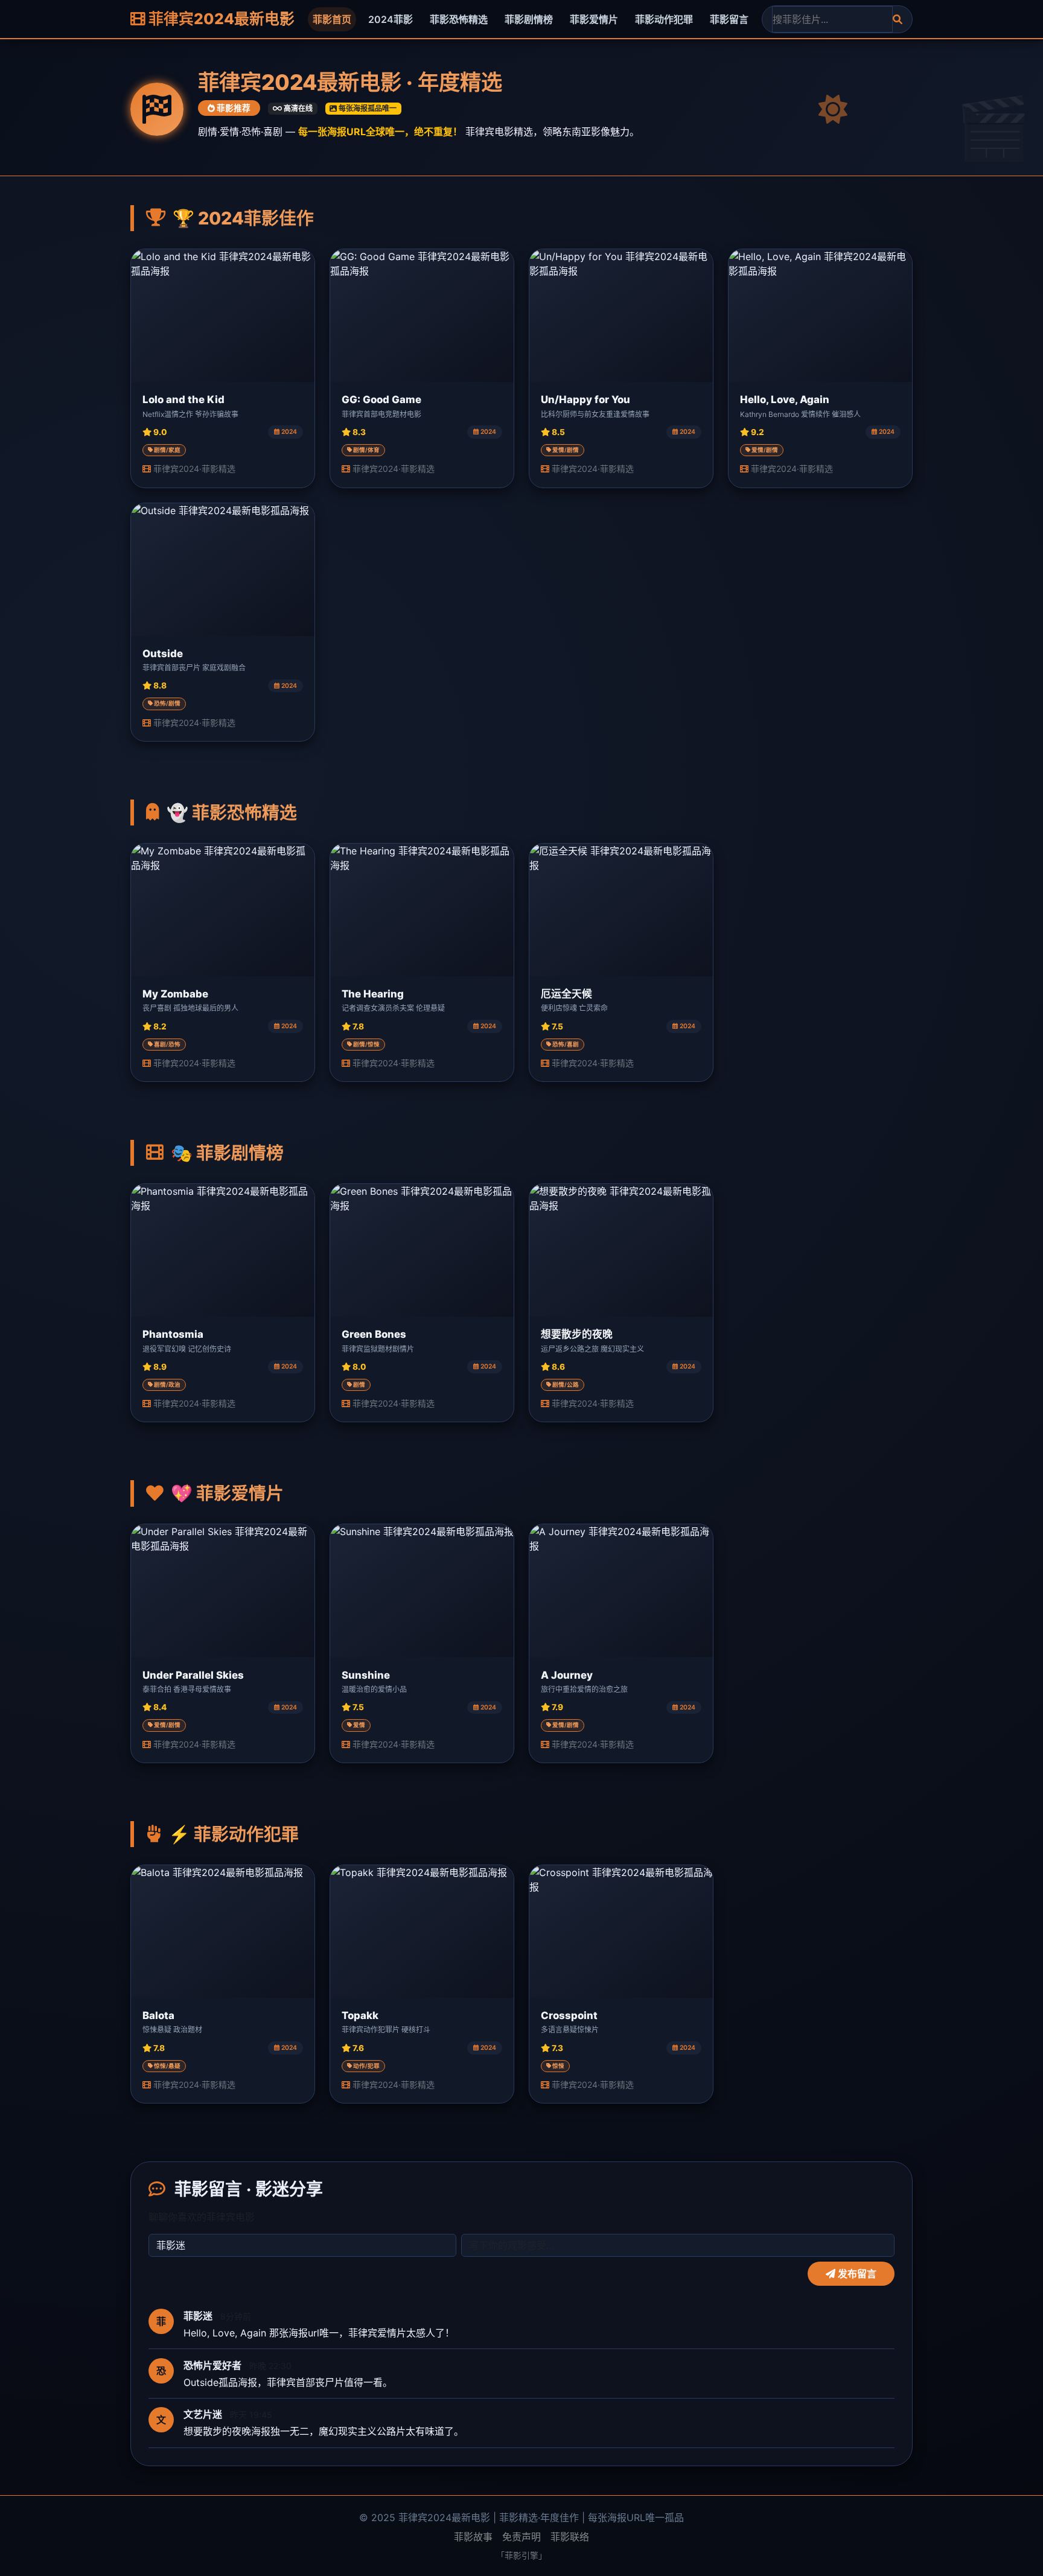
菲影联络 (570, 2537)
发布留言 (856, 2274)
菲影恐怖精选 (459, 19)
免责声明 (521, 2537)
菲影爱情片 (594, 19)
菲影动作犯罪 (664, 19)
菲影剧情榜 (529, 19)
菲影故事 (473, 2537)
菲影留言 (729, 19)
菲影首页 (332, 19)
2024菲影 (391, 19)
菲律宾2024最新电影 (220, 19)
